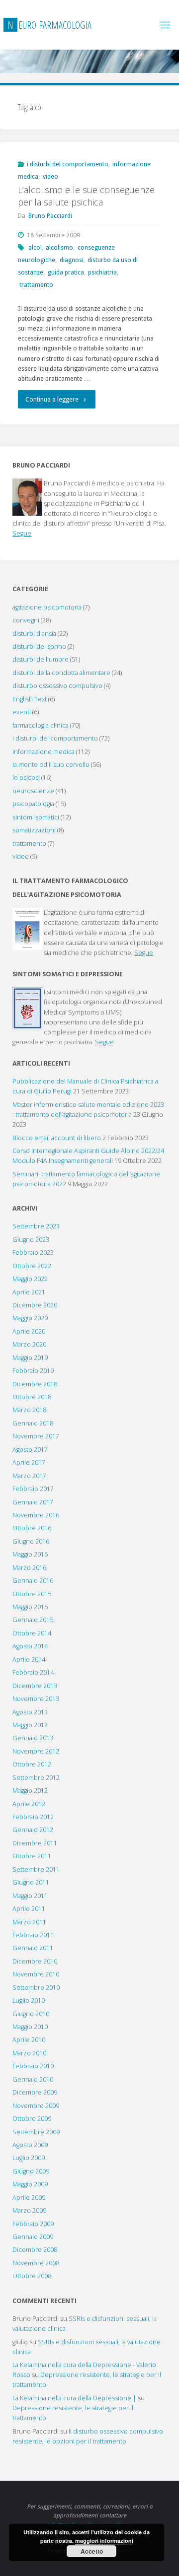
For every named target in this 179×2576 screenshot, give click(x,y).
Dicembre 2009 (35, 2092)
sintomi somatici (36, 817)
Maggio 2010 (30, 2027)
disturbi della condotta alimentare (61, 673)
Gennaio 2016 (33, 1581)
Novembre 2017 (36, 1436)
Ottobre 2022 (32, 1266)
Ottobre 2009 (32, 2119)
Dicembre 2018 (35, 1384)
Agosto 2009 (30, 2145)
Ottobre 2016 (32, 1528)
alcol (35, 247)
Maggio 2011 (30, 1896)
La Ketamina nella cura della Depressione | (74, 2398)
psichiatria (102, 272)
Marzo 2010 (29, 2053)
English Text (30, 699)
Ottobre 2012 (32, 1764)
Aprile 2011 (29, 1909)
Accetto (92, 2551)
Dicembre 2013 (35, 1686)
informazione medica (44, 752)
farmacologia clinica (41, 725)
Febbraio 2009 (33, 2224)
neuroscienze (33, 791)
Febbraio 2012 (33, 1817)
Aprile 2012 (29, 1804)
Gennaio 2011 (33, 1948)
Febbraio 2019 (33, 1371)
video (50, 176)
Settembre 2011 (36, 1869)
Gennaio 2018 (33, 1423)
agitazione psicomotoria (47, 607)
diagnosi (72, 260)
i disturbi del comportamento (68, 164)
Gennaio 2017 (33, 1502)
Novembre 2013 (36, 1699)
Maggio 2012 (30, 1791)
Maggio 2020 (30, 1318)
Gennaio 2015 (33, 1620)
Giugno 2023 (31, 1240)
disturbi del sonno (39, 646)
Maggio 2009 (30, 2184)
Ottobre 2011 (32, 1856)
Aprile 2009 (29, 2198)
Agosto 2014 (30, 1646)
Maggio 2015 (30, 1607)
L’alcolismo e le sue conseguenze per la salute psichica (86, 196)
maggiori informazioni (104, 2541)
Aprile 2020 (29, 1331)
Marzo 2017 (29, 1476)
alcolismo (59, 247)
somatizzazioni (34, 830)
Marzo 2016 (29, 1568)
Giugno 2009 (31, 2171)
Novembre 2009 (36, 2106)
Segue (22, 533)
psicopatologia (33, 804)
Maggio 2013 (30, 1725)
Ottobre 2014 (32, 1633)
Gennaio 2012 (33, 1830)
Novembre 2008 (36, 2263)
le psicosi (26, 778)
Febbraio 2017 (33, 1489)
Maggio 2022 (30, 1279)
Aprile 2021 (29, 1292)
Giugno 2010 (31, 2014)
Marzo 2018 (29, 1410)
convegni (26, 620)
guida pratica (66, 272)
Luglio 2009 (29, 2158)
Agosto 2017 (30, 1450)
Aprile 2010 (29, 2040)
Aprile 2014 (29, 1660)
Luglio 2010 (29, 2000)
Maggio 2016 (30, 1554)
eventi (22, 712)
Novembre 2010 (36, 1974)
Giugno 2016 (31, 1541)
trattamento (36, 285)
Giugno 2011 (31, 1882)
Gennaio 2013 (33, 1738)
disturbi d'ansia (34, 634)
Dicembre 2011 (35, 1843)
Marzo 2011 (29, 1922)
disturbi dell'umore (41, 659)
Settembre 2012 (36, 1778)
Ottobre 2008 (32, 2276)
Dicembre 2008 (35, 2250)
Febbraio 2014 (33, 1672)
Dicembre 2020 (35, 1305)
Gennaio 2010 (33, 2079)
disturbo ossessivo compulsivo (57, 686)
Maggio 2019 (30, 1358)
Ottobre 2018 (32, 1397)
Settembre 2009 (36, 2132)
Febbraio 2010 (33, 2066)
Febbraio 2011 (33, 1935)
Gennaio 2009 (33, 2237)
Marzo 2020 (29, 1344)
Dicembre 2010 (35, 1961)
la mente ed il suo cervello (51, 765)
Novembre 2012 (36, 1751)
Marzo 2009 (29, 2210)
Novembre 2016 (36, 1515)
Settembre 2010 (36, 1988)
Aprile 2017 (29, 1462)
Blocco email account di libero (57, 1138)
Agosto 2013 (30, 1712)
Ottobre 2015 (32, 1594)
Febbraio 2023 (33, 1253)
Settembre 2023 (36, 1226)
